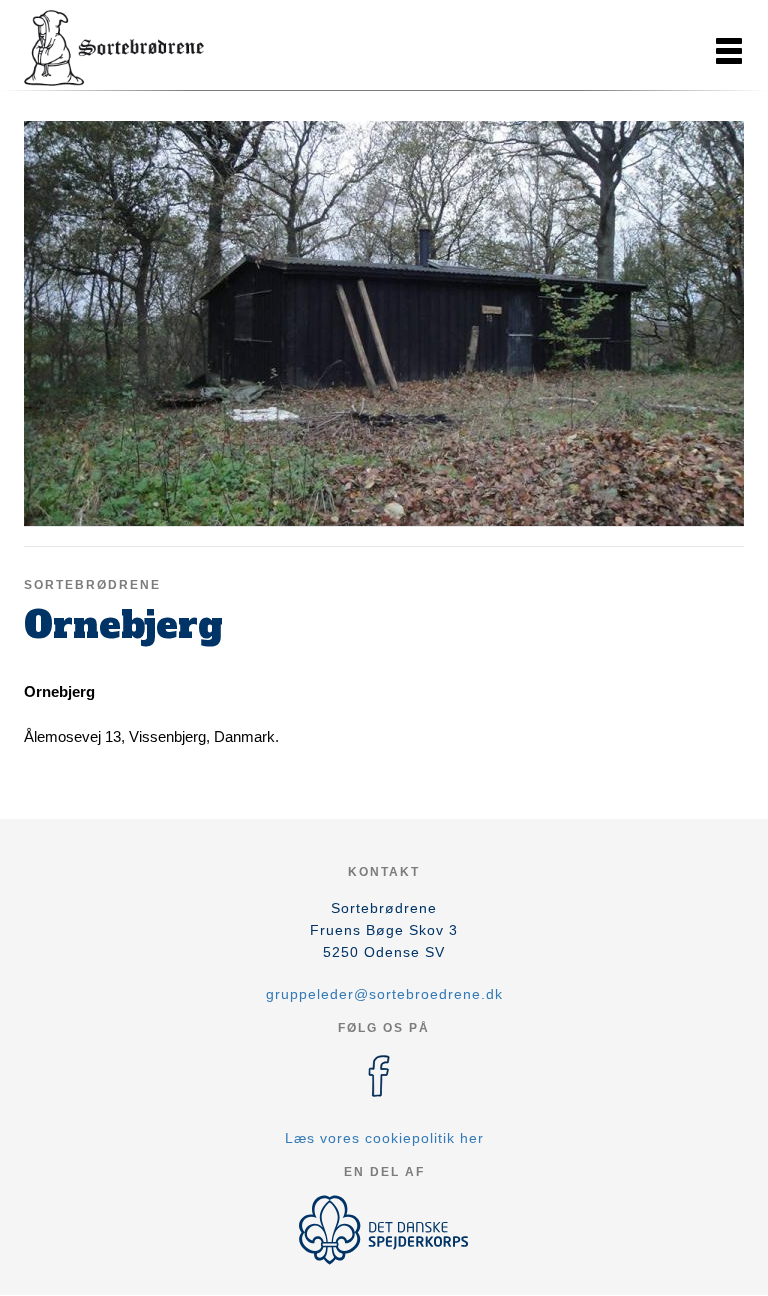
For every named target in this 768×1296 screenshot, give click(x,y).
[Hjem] (114, 48)
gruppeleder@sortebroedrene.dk (384, 994)
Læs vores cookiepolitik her (384, 1138)
